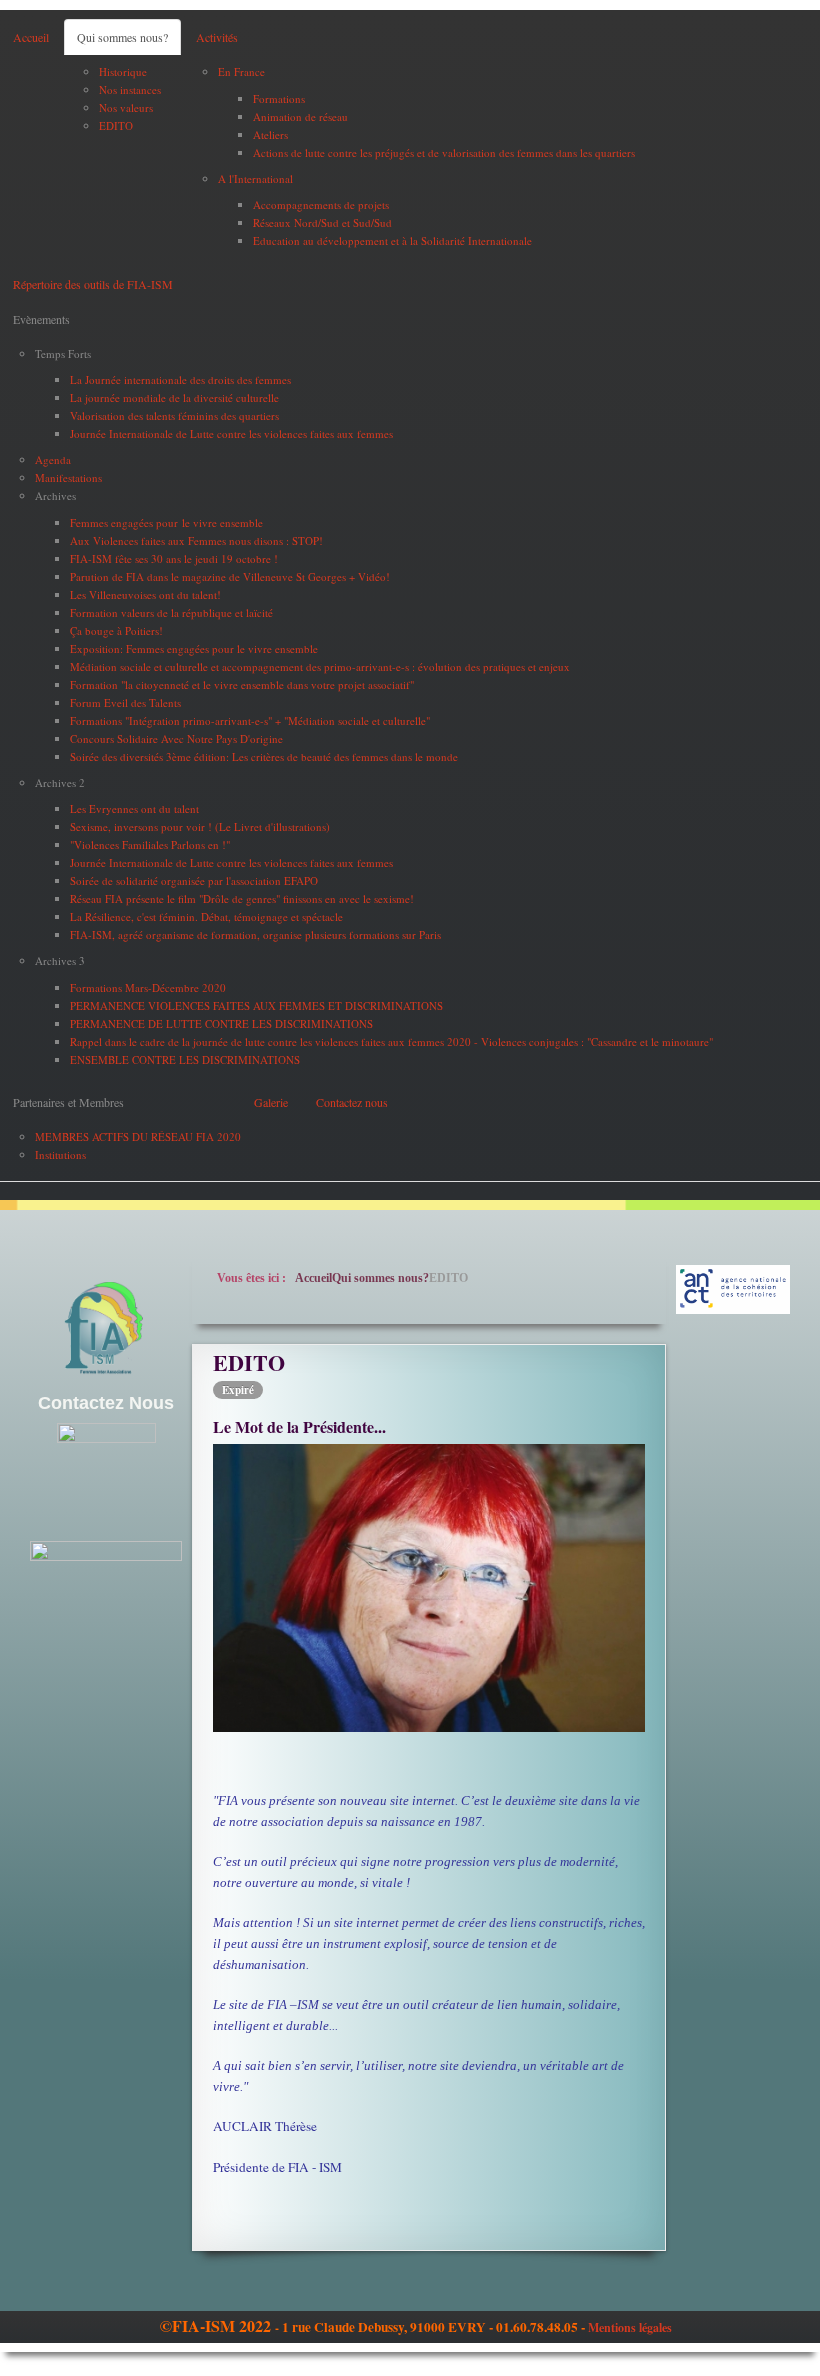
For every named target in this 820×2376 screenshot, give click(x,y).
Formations (279, 98)
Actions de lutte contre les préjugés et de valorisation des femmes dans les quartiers (444, 152)
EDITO (116, 125)
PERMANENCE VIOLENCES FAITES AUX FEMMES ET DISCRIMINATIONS (256, 1005)
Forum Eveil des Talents (125, 702)
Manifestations (68, 477)
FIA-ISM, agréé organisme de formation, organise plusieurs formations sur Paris (255, 934)
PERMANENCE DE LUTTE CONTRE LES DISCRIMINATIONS (221, 1023)
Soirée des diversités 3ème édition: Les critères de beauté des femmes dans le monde (264, 756)
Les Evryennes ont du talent (134, 808)
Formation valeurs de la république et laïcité (171, 612)
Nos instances (130, 89)
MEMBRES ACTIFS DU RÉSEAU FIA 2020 (138, 1136)
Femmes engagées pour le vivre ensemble (166, 522)
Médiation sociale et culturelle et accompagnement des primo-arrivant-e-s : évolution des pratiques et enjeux (320, 666)
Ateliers (270, 134)
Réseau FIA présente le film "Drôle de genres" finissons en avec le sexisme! (242, 898)
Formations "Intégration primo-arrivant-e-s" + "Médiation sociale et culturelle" (250, 720)
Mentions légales (630, 2327)
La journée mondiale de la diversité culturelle (174, 397)
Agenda (53, 459)
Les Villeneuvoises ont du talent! (145, 594)
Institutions (60, 1154)
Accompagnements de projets (321, 204)
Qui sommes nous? (122, 37)
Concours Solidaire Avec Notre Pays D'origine (176, 738)
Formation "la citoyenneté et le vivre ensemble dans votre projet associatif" (242, 684)
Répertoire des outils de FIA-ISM (93, 284)
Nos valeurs (126, 107)
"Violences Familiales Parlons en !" (150, 844)
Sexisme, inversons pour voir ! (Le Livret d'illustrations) (200, 826)
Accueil (31, 37)
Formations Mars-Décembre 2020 (148, 987)
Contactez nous (352, 1102)
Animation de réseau (300, 116)
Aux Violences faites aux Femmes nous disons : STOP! (196, 540)
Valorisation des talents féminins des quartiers (174, 415)
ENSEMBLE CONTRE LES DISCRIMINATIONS (185, 1059)
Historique (123, 71)
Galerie (271, 1102)
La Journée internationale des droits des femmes (180, 379)
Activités (217, 37)
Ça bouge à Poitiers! (116, 630)
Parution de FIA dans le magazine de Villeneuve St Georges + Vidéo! (230, 576)
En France (241, 71)
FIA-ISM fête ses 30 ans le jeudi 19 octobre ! (174, 558)
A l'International (255, 178)
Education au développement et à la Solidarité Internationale (392, 240)
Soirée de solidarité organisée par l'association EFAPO (194, 880)
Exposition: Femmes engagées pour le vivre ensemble (194, 648)
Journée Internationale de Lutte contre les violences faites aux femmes (231, 433)
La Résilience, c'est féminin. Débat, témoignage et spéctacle (206, 916)
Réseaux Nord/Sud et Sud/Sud (322, 222)
